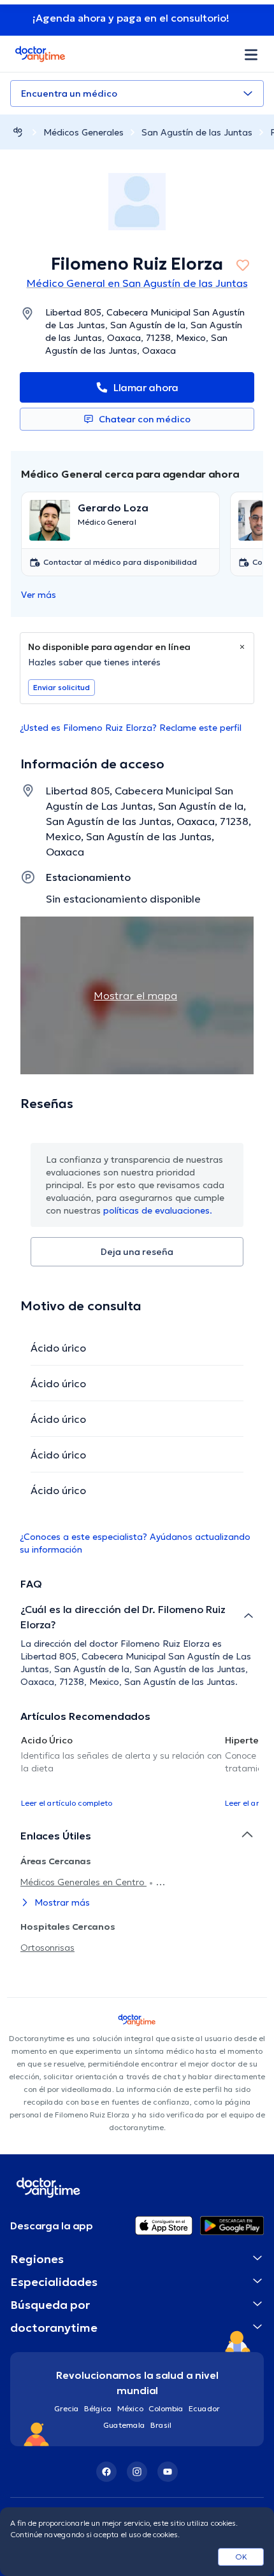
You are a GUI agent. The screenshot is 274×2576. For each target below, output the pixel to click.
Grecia (67, 2408)
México (130, 2408)
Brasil (161, 2425)
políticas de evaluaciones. (158, 1210)
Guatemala (124, 2425)
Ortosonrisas (47, 1948)
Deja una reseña (137, 1252)
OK (241, 2557)
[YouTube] (168, 2472)
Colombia (166, 2408)
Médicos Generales (83, 132)
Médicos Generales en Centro (83, 1882)
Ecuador (204, 2408)
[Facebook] (106, 2472)
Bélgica (98, 2408)
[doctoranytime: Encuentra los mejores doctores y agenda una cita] (18, 132)
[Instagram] (137, 2472)
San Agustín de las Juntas (197, 132)
